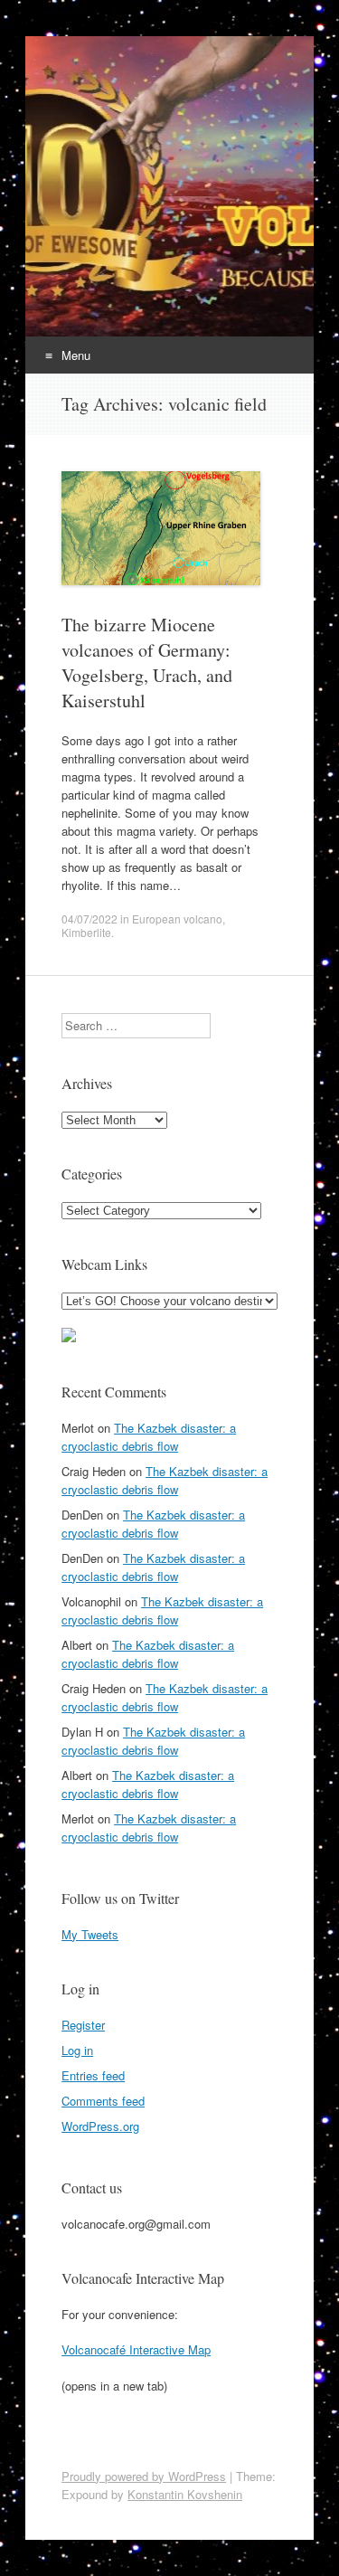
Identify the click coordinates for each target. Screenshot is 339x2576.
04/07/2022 (89, 919)
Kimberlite (86, 932)
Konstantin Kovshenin (185, 2494)
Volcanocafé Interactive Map (136, 2349)
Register (83, 2025)
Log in (77, 2050)
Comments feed (103, 2101)
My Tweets (90, 1934)
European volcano (177, 919)
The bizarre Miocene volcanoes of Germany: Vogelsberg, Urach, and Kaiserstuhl (147, 663)
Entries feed (93, 2075)
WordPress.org (100, 2126)
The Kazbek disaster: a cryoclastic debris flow (149, 1437)
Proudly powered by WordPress (144, 2476)
